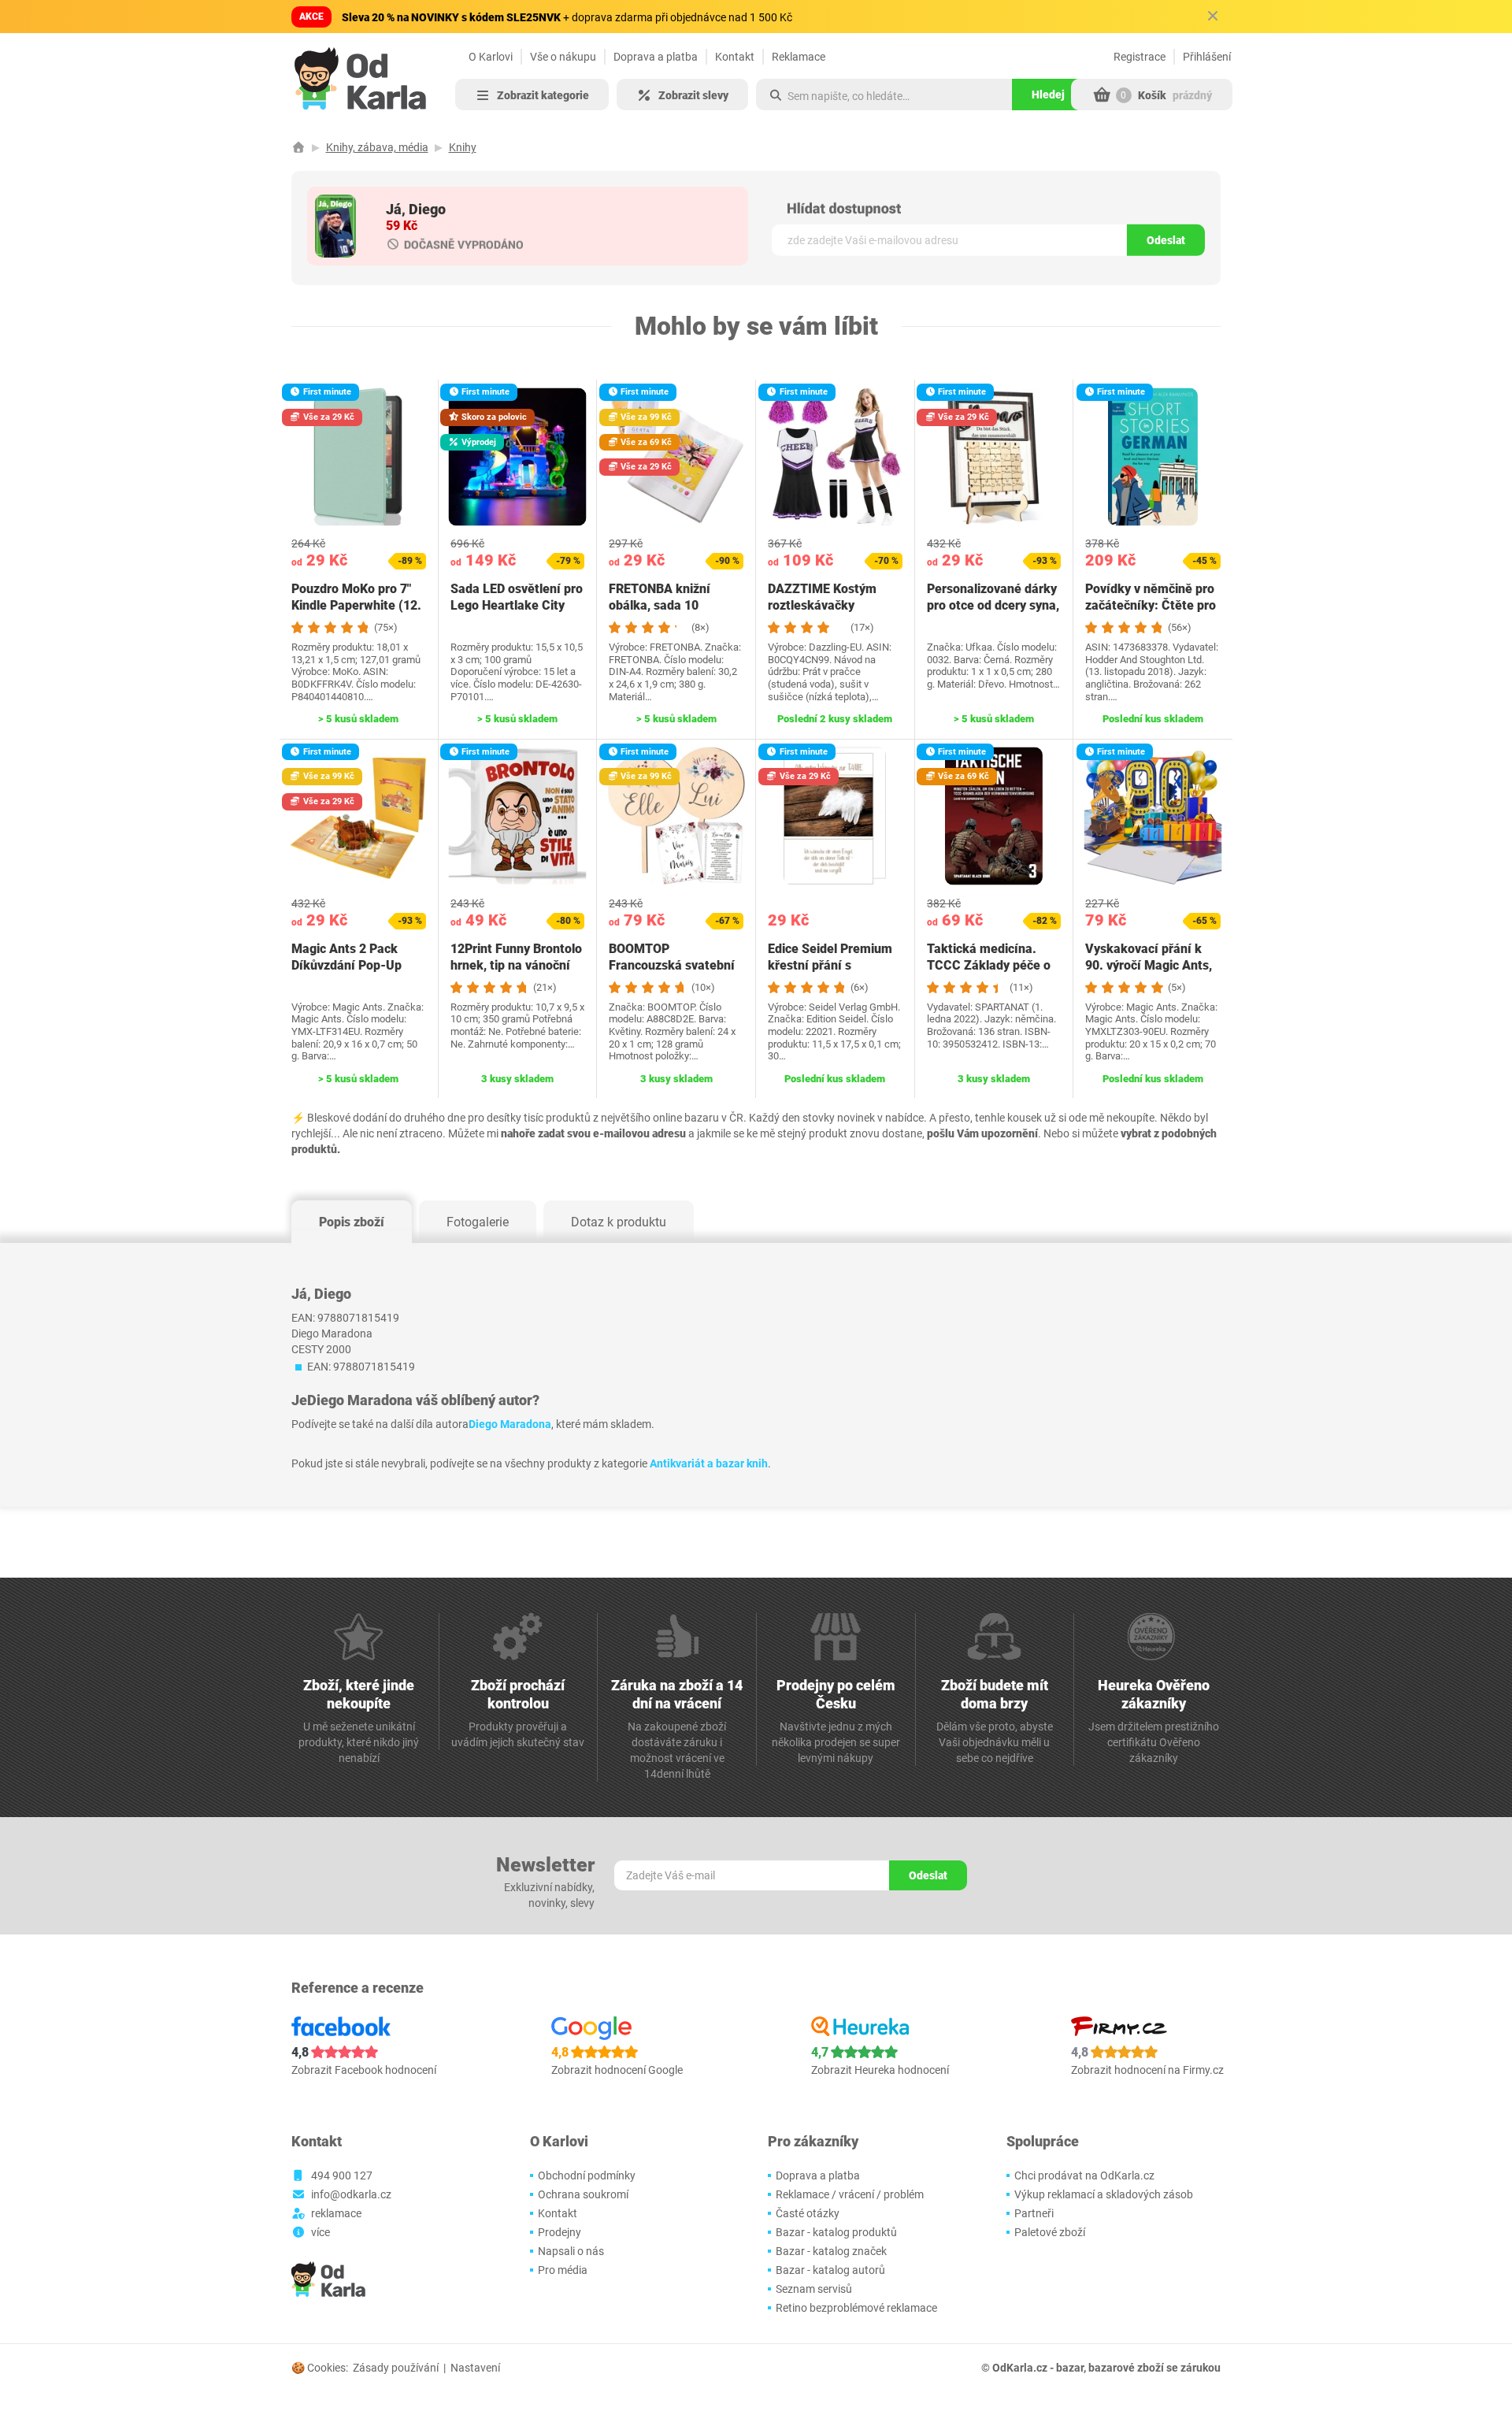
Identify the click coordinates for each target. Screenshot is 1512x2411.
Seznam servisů (814, 2289)
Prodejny (560, 2232)
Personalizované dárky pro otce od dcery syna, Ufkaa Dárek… (993, 605)
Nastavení (475, 2368)
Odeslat (1166, 240)
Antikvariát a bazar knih (709, 1463)
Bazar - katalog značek (831, 2251)
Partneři (1034, 2213)
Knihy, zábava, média (377, 147)
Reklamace (799, 57)
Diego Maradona (510, 1424)
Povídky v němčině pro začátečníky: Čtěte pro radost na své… (1151, 605)
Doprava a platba (656, 57)
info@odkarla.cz (351, 2194)
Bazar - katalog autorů (830, 2270)
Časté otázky (808, 2213)
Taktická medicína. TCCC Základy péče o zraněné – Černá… (989, 965)
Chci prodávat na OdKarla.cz (1084, 2175)
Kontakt (735, 57)
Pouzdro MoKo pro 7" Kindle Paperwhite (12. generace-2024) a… (356, 605)
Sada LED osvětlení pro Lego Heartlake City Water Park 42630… (517, 605)
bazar (1070, 2368)
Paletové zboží (1050, 2232)
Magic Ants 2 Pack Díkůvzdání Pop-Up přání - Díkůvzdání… (349, 965)
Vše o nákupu (563, 57)
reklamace (336, 2213)
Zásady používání (396, 2368)
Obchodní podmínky (587, 2175)
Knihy (463, 147)
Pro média (563, 2270)
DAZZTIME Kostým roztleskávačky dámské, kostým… (822, 605)
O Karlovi (491, 57)
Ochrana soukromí (583, 2194)
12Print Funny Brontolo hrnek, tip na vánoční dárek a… (516, 965)
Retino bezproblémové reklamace (856, 2308)
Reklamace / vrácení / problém (850, 2194)
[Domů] (298, 147)
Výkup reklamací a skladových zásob (1104, 2194)
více (321, 2232)
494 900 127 (342, 2175)
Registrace (1140, 57)
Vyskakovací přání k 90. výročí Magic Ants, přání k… (1149, 965)
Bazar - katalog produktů (836, 2232)
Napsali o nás (571, 2251)
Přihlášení (1207, 57)
